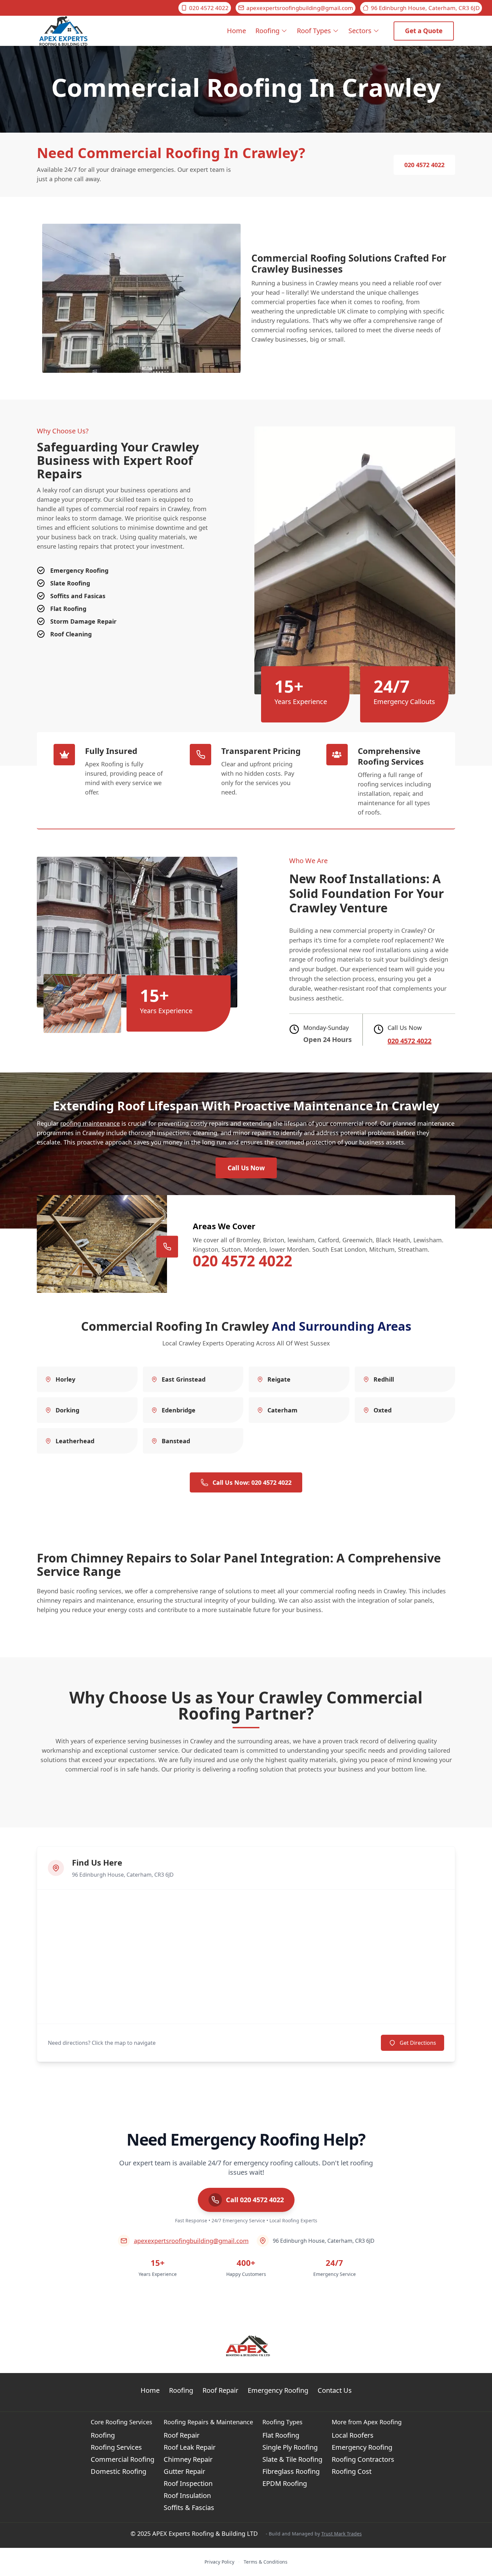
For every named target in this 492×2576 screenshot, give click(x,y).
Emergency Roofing (278, 2390)
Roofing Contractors (363, 2459)
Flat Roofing (281, 2435)
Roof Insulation (187, 2495)
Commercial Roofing (122, 2459)
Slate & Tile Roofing (292, 2459)
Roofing (267, 31)
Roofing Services (116, 2447)
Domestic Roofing (118, 2471)
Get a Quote (424, 31)
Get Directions (418, 2043)
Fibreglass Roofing (291, 2471)
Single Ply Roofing (290, 2447)
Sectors (360, 31)
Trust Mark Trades (342, 2534)
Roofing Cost (352, 2471)
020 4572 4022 (209, 8)
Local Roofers (353, 2435)
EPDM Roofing (285, 2483)
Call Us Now (246, 1168)
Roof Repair (220, 2390)
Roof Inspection (188, 2483)
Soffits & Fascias (189, 2508)
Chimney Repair (188, 2459)
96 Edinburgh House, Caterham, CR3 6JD (425, 8)
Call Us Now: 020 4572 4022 (252, 1482)
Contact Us (335, 2390)
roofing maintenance (90, 1123)
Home (236, 31)
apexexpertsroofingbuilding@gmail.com (300, 8)
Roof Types (314, 31)
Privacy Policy (219, 2562)
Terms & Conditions (266, 2562)
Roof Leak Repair (190, 2447)
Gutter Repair (184, 2471)
